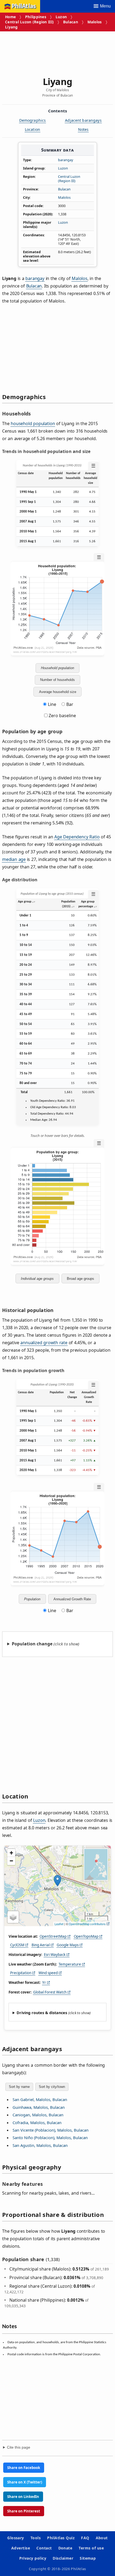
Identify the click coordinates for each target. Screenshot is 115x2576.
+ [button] (11, 1853)
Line (52, 704)
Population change (32, 1644)
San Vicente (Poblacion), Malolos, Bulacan (51, 2130)
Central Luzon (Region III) (29, 22)
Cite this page (19, 2447)
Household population (57, 668)
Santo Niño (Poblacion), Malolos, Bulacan (50, 2138)
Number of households (57, 680)
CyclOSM (17, 1945)
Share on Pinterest (24, 2511)
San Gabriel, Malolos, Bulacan (40, 2099)
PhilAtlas (24, 6)
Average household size (58, 692)
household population (33, 423)
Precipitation (21, 1973)
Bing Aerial (41, 1945)
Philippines (36, 17)
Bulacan (71, 22)
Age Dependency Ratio (77, 837)
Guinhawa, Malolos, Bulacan (39, 2107)
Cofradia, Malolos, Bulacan (37, 2122)
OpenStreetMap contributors (87, 1924)
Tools (36, 2538)
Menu (105, 6)
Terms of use (91, 2548)
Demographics (33, 120)
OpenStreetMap (53, 1936)
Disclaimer (63, 2558)
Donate (65, 2548)
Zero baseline (62, 716)
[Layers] (13, 1917)
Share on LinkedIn (23, 2497)
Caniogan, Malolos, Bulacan (38, 2115)
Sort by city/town (52, 2087)
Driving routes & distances (42, 2013)
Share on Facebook (24, 2468)
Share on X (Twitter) (25, 2482)
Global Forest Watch (50, 1992)
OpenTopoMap (86, 1936)
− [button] (11, 1861)
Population (32, 1599)
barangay (66, 160)
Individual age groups (37, 1279)
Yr (44, 1982)
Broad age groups (80, 1279)
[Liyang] (57, 1881)
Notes (83, 129)
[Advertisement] (57, 52)
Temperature (70, 1964)
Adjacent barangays (83, 120)
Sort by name (19, 2087)
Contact (44, 2548)
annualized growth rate (44, 1343)
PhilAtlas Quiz (61, 2538)
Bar (70, 704)
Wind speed (48, 1973)
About (102, 2538)
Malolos (95, 22)
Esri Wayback (55, 1955)
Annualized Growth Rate (72, 1599)
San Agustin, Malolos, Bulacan (40, 2145)
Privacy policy (33, 2558)
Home (10, 17)
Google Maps (68, 1945)
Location (32, 129)
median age (14, 859)
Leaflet (59, 1924)
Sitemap (88, 2558)
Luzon (61, 17)
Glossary (16, 2538)
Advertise (21, 2548)
